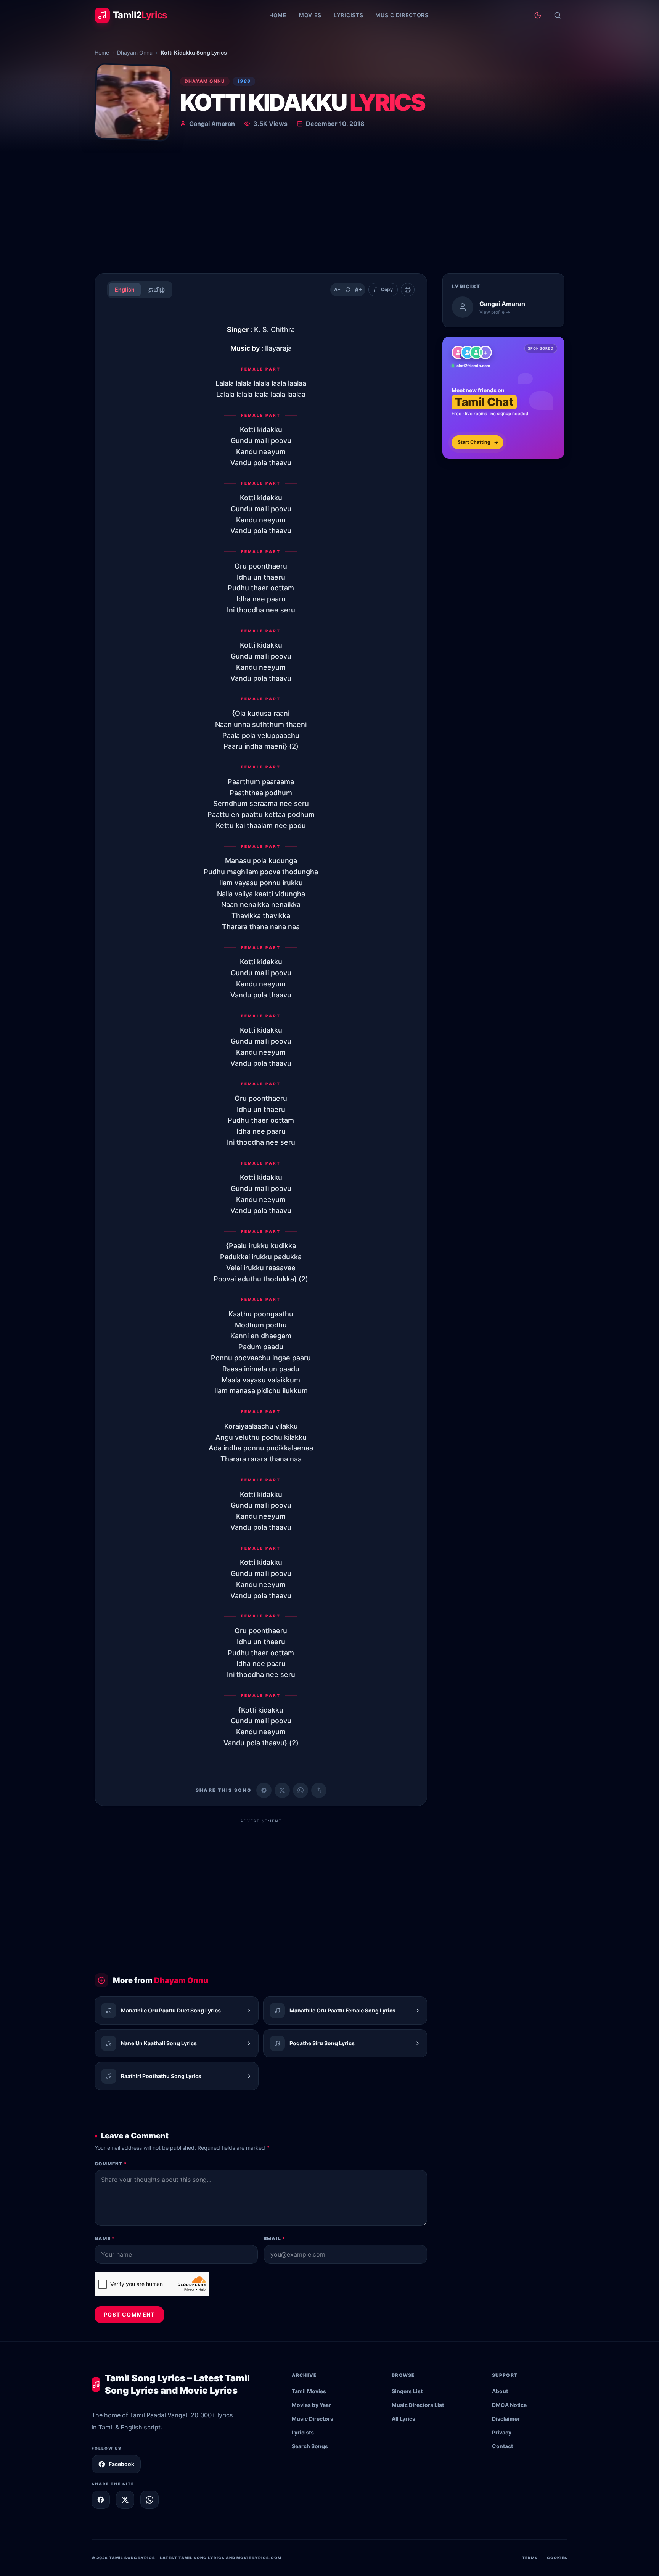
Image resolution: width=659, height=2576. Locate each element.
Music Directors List (418, 2405)
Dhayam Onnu (135, 52)
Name (105, 2238)
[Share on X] (125, 2500)
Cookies (557, 2558)
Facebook (121, 2464)
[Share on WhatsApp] (301, 1790)
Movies (310, 15)
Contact (502, 2446)
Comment (111, 2164)
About (500, 2391)
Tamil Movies (309, 2391)
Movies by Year (311, 2405)
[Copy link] (319, 1790)
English (125, 289)
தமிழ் (157, 289)
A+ (358, 289)
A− (337, 289)
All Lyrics (403, 2419)
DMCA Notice (509, 2405)
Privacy (502, 2432)
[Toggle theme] (538, 15)
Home (278, 15)
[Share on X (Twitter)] (282, 1790)
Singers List (407, 2391)
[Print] (408, 290)
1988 (244, 81)
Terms (530, 2558)
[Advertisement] (329, 210)
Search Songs (310, 2446)
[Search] (558, 15)
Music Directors (402, 15)
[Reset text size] (348, 290)
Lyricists (348, 15)
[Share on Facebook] (264, 1790)
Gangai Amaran (212, 124)
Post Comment (129, 2314)
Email (275, 2238)
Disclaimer (506, 2419)
